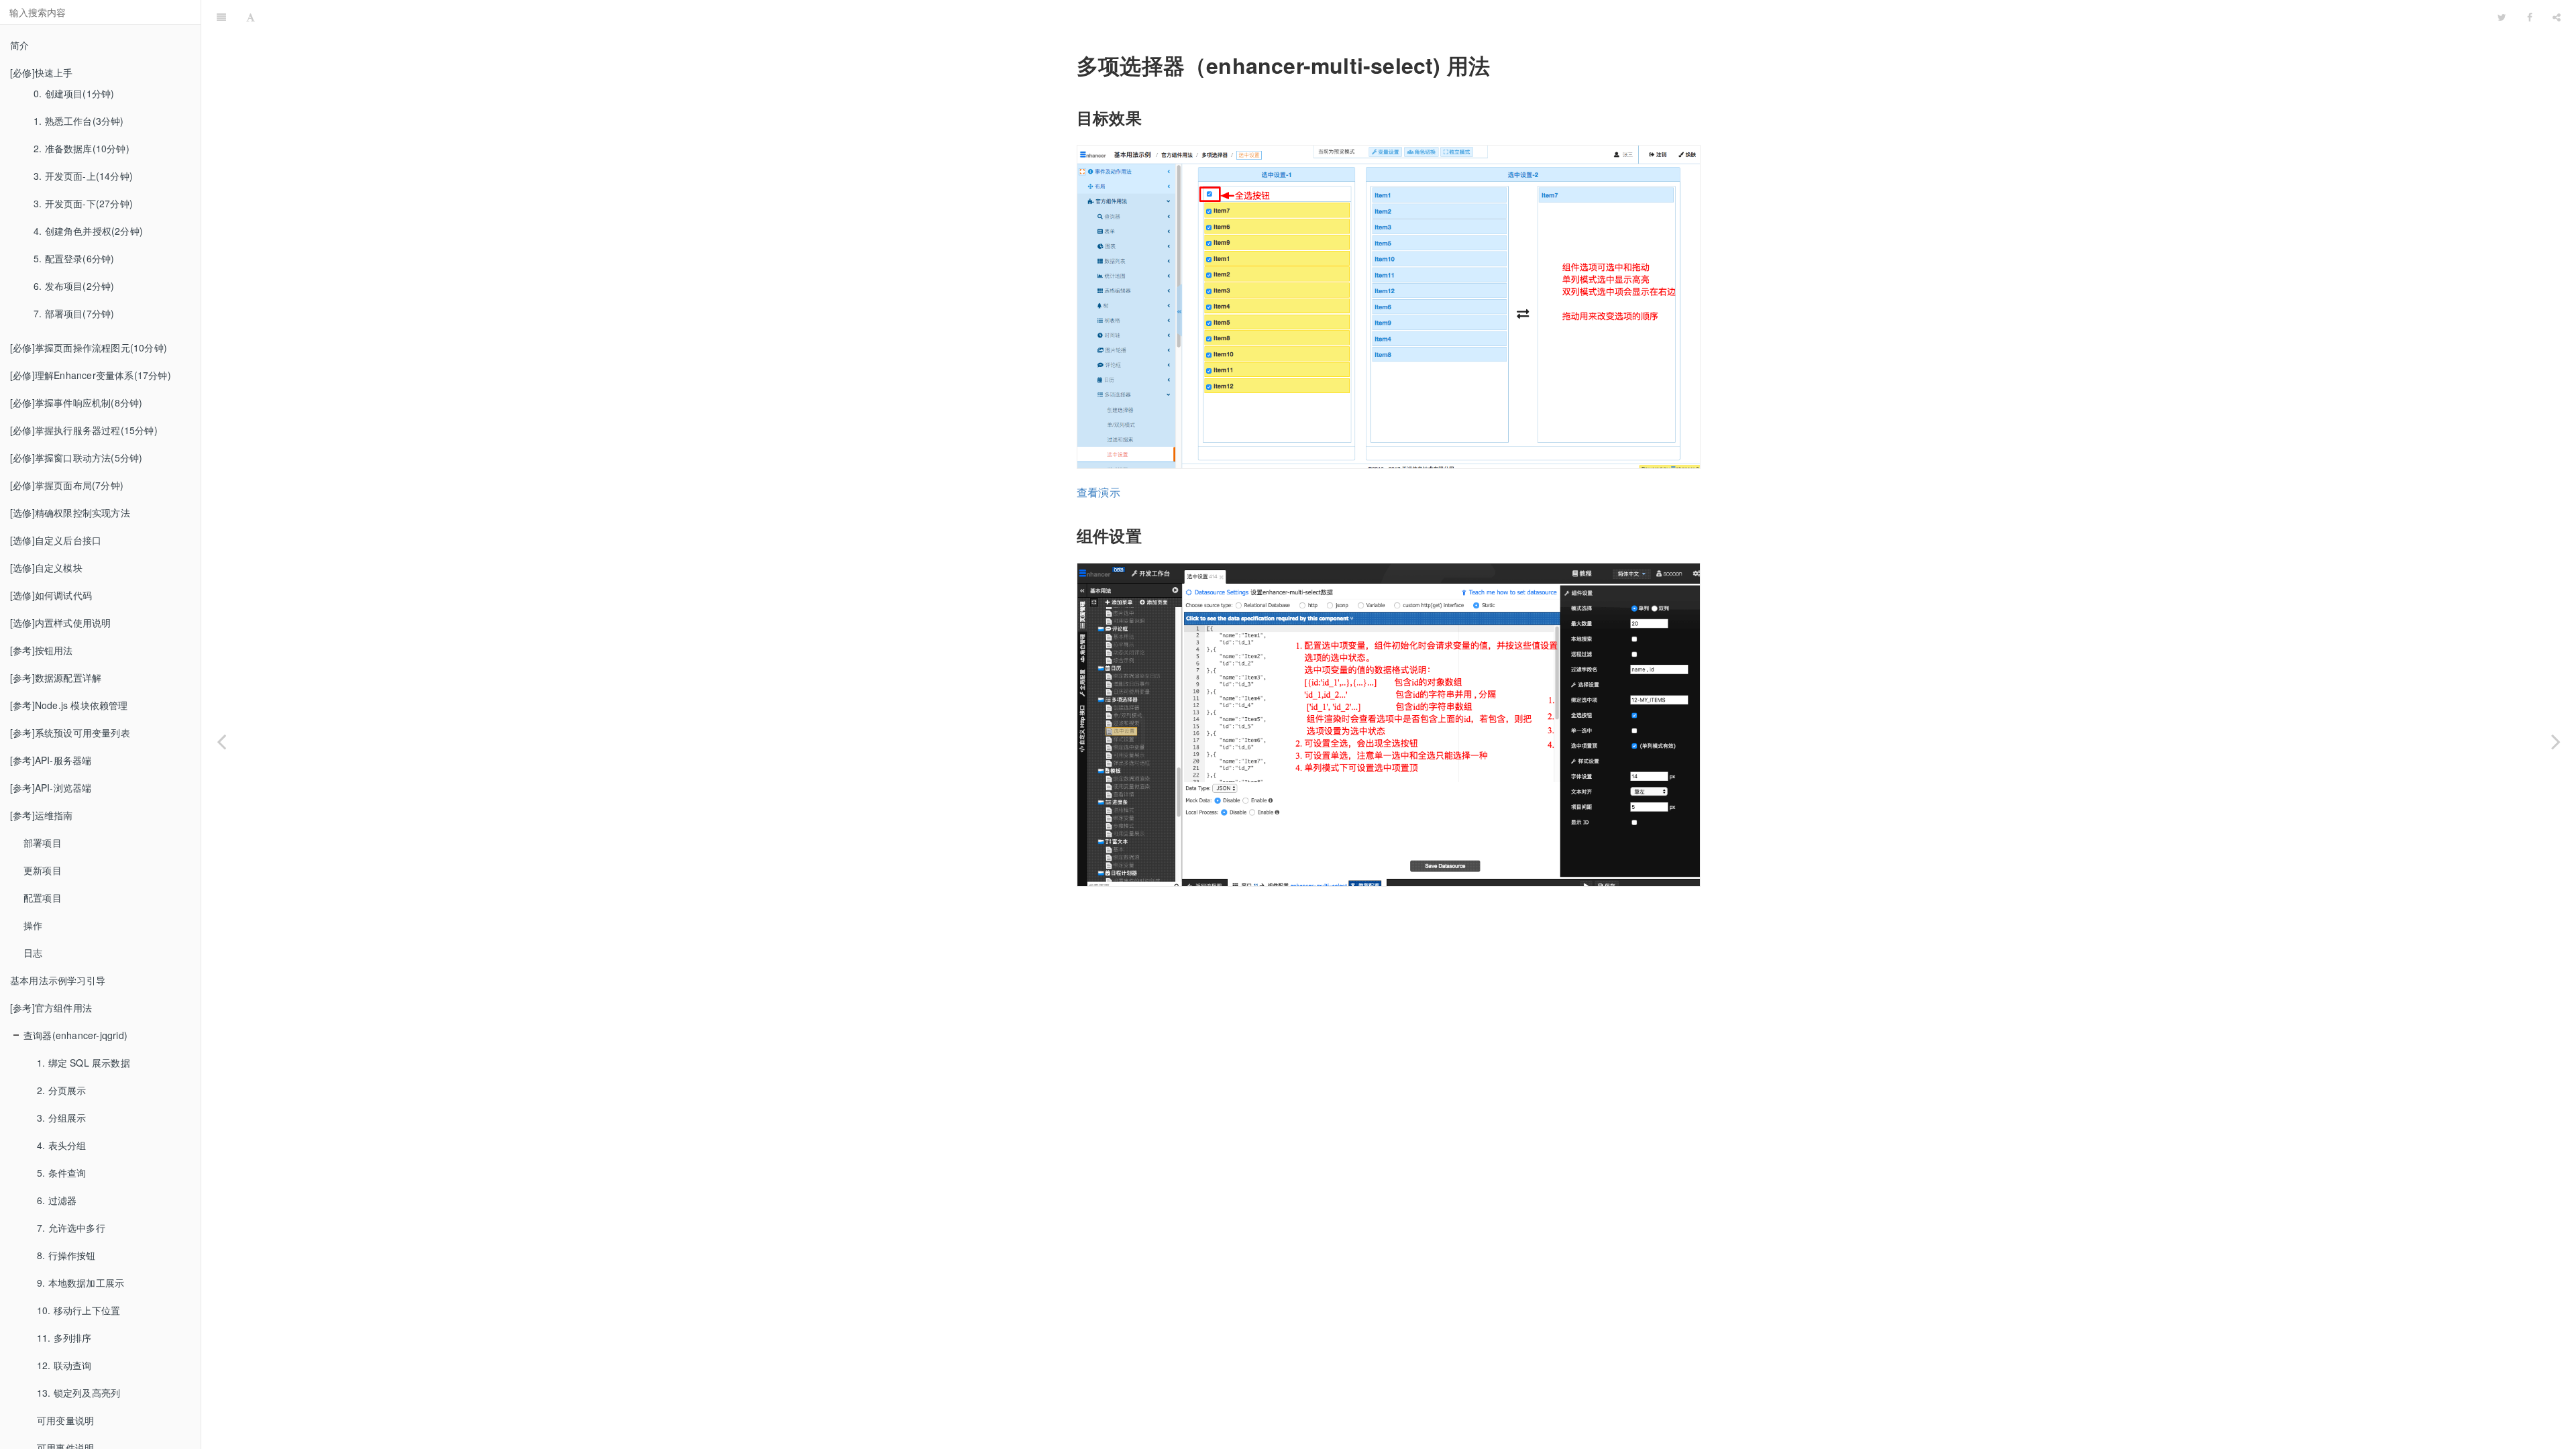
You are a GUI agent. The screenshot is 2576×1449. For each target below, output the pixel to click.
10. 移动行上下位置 (78, 1310)
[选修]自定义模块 (46, 568)
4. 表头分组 (61, 1145)
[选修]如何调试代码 (51, 595)
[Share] (2557, 17)
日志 (33, 953)
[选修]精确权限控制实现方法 (70, 513)
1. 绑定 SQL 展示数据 (84, 1063)
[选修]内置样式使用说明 (60, 623)
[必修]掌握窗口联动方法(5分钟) (76, 458)
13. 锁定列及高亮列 (78, 1393)
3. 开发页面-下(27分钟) (83, 203)
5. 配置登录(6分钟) (74, 258)
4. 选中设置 (1377, 16)
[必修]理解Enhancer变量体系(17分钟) (91, 375)
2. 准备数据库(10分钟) (82, 148)
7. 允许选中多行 (71, 1228)
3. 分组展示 (61, 1118)
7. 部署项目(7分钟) (74, 313)
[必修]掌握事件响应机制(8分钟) (76, 402)
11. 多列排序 (64, 1338)
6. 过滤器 (57, 1200)
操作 (33, 925)
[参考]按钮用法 (42, 650)
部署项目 (43, 843)
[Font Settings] (251, 17)
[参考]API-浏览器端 (51, 788)
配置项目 (43, 898)
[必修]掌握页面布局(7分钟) (67, 485)
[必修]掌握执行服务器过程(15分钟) (84, 430)
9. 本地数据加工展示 (80, 1283)
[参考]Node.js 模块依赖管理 (69, 705)
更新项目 (43, 870)
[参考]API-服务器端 (51, 760)
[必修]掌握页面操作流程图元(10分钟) (89, 347)
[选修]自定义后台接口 (56, 540)
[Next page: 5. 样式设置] (2556, 741)
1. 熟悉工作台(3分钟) (79, 121)
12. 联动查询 (64, 1365)
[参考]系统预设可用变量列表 (70, 733)
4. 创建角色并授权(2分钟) (88, 231)
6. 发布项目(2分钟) (74, 286)
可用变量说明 (65, 1420)
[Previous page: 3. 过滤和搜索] (221, 741)
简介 (19, 45)
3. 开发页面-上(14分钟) (83, 176)
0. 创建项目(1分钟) (74, 93)
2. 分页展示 (61, 1090)
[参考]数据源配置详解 (56, 678)
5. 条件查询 (61, 1173)
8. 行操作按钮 (66, 1255)
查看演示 (1098, 492)
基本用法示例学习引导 (58, 980)
